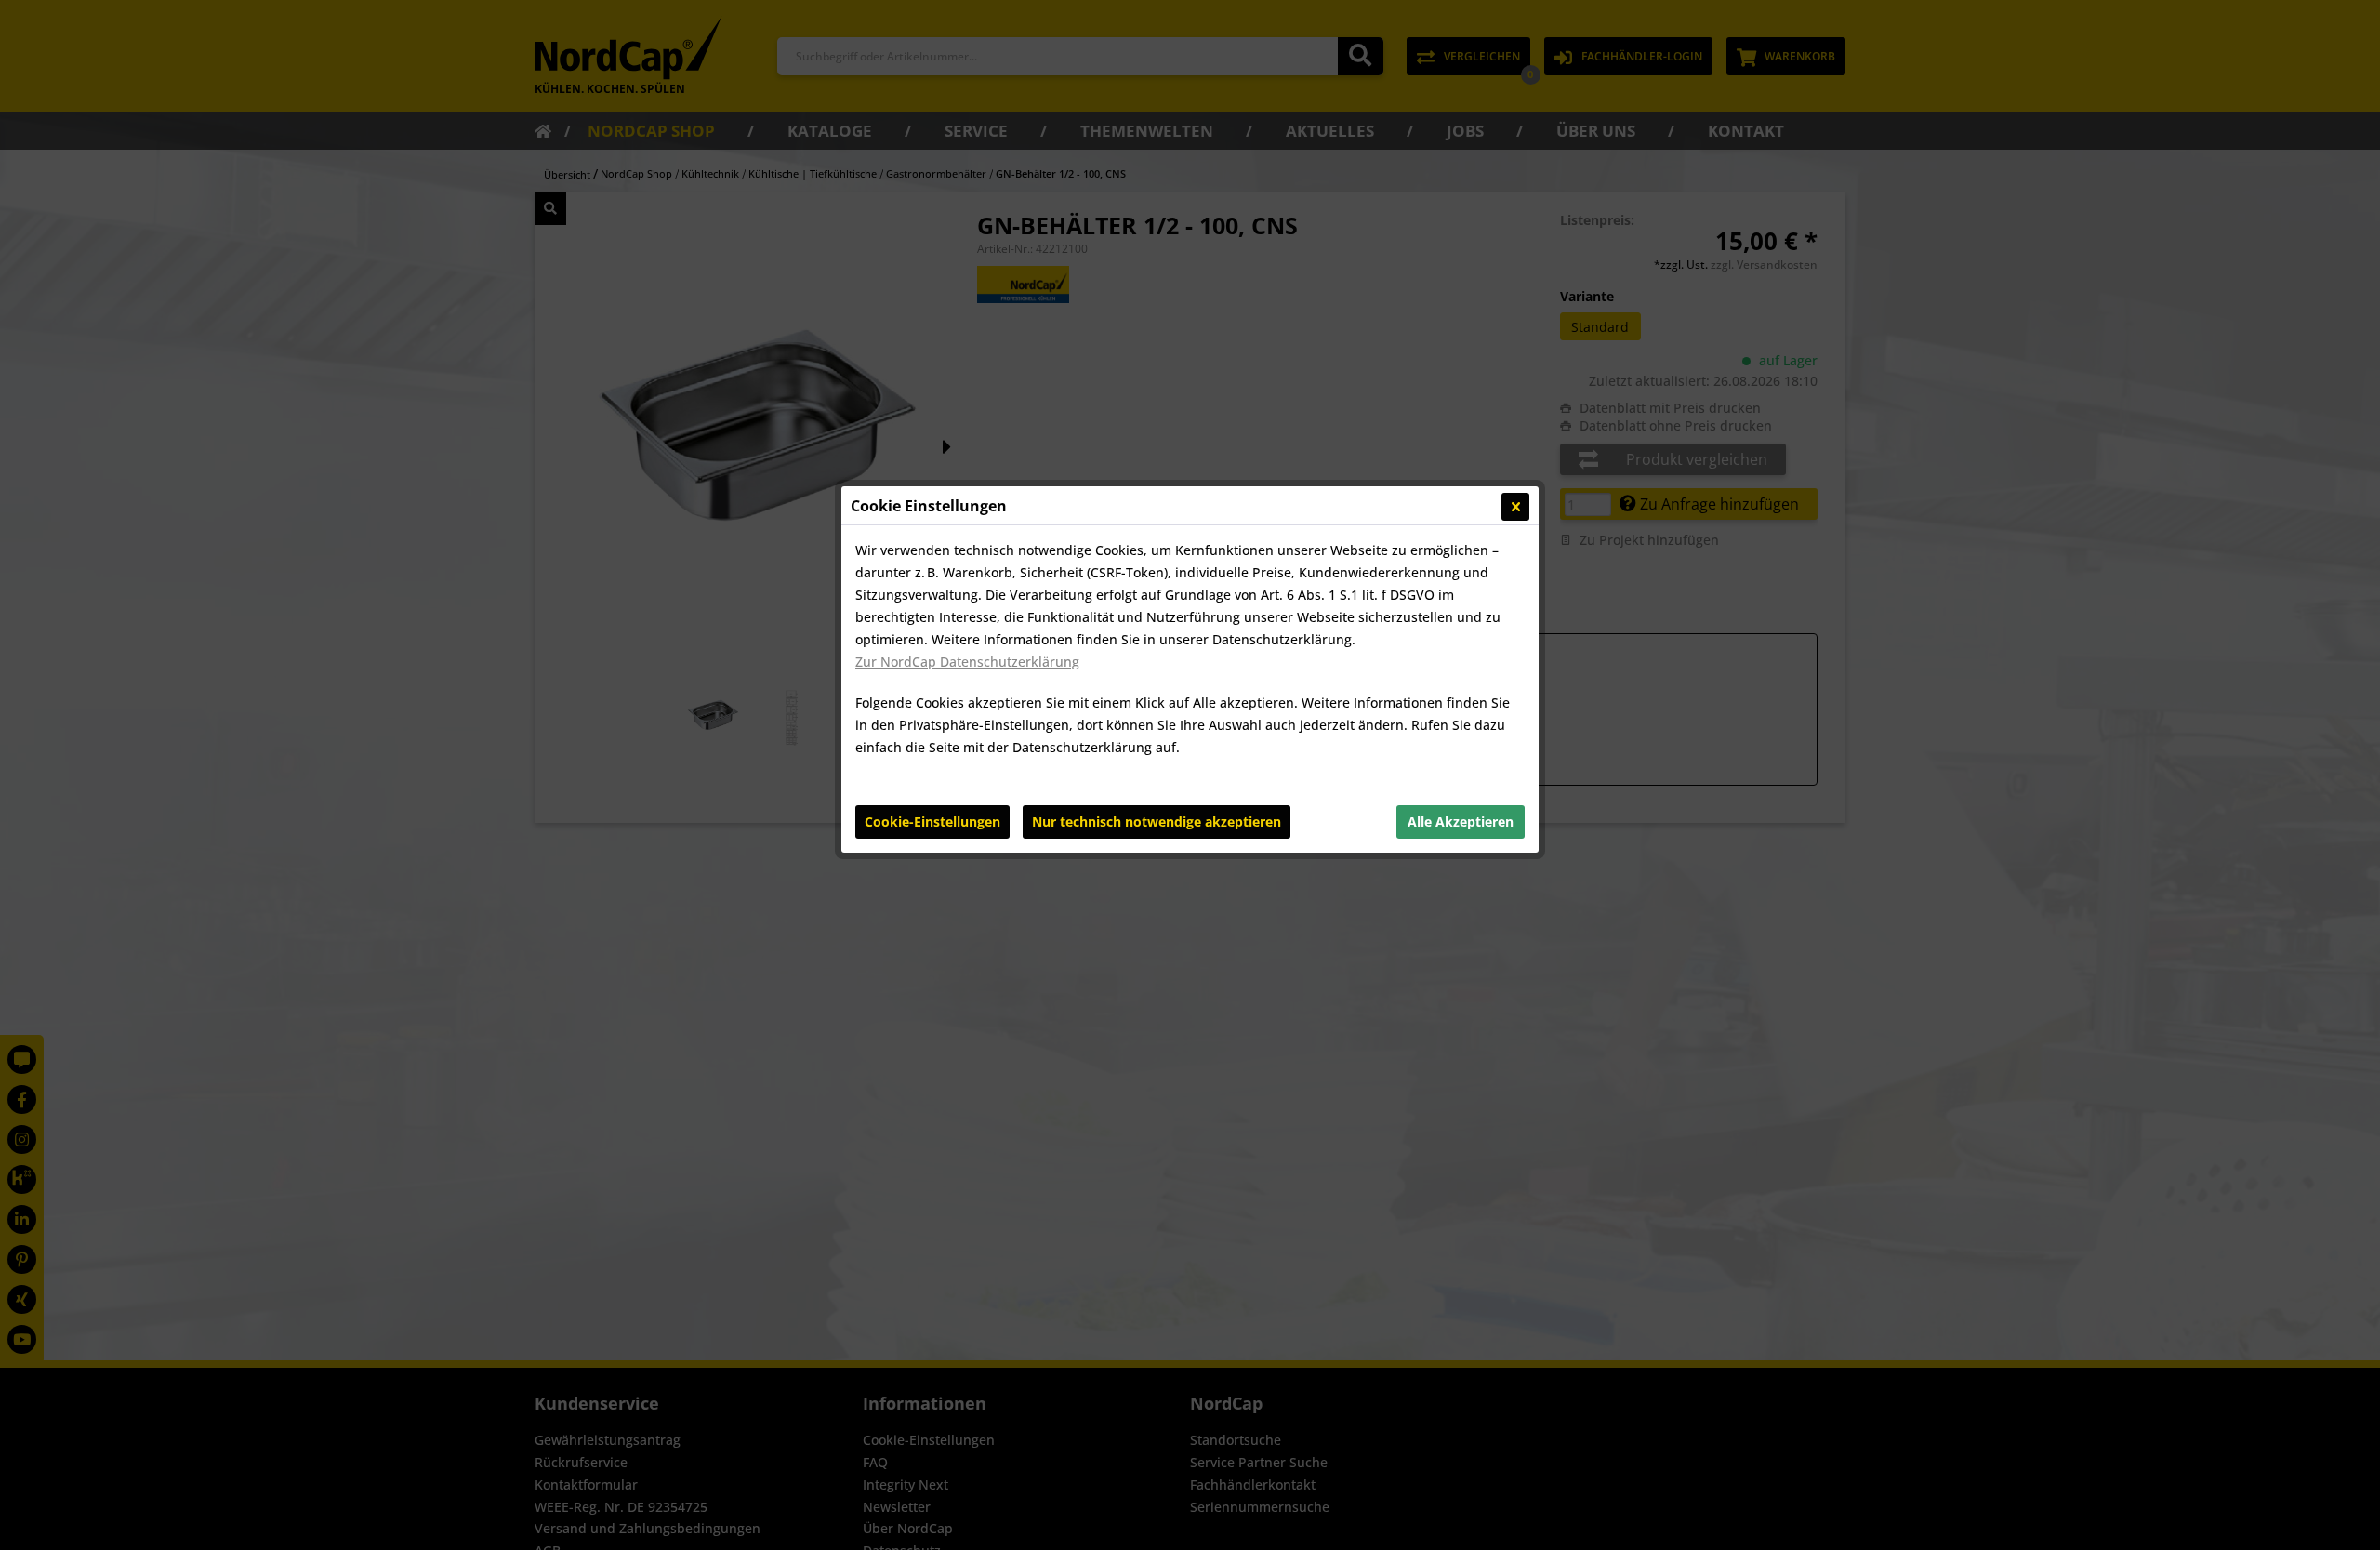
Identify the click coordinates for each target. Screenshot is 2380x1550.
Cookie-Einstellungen (932, 821)
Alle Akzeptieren (1461, 821)
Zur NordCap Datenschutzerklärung (967, 662)
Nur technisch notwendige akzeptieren (1157, 821)
